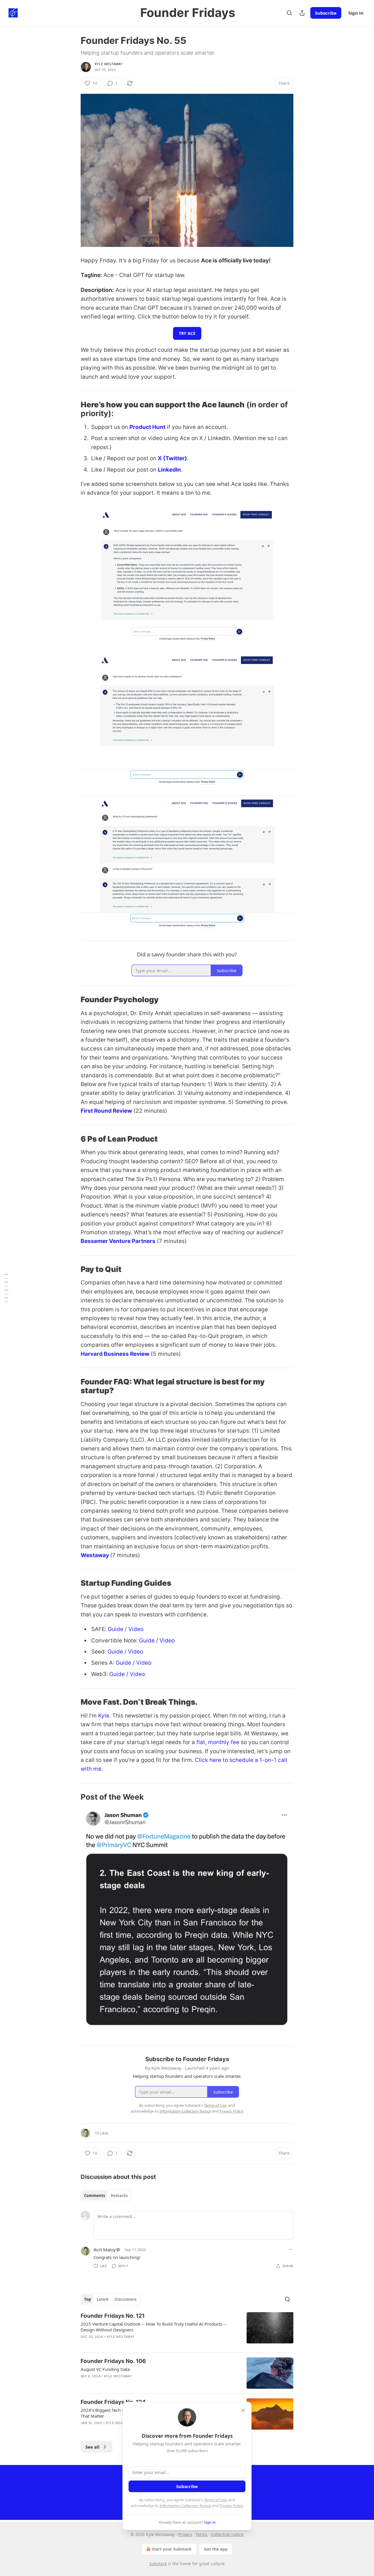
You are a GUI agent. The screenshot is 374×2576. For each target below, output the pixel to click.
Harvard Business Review (115, 1354)
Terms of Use (215, 2500)
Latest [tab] (103, 2299)
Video (136, 1629)
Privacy (185, 2534)
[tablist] (106, 2196)
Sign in (356, 13)
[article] (187, 2330)
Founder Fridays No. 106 (113, 2361)
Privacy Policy (231, 2506)
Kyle (103, 1716)
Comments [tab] (95, 2196)
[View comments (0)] (138, 2344)
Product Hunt (147, 427)
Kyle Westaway (109, 64)
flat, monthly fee (217, 1742)
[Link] (72, 409)
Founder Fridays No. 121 (113, 2316)
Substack (158, 2564)
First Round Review (106, 1111)
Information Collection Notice (185, 2506)
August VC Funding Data (105, 2369)
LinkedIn (169, 470)
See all (92, 2447)
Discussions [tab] (125, 2299)
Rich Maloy (105, 2250)
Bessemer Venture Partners (118, 1241)
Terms (201, 2534)
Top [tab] (88, 2299)
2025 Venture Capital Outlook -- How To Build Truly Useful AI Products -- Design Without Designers (154, 2327)
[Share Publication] (302, 13)
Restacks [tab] (119, 2196)
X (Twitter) (172, 458)
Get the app (216, 2549)
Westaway (95, 1555)
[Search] (289, 13)
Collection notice (227, 2534)
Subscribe (326, 13)
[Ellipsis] (290, 2249)
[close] (243, 2410)
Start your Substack (172, 2549)
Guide (116, 1629)
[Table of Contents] (6, 1288)
